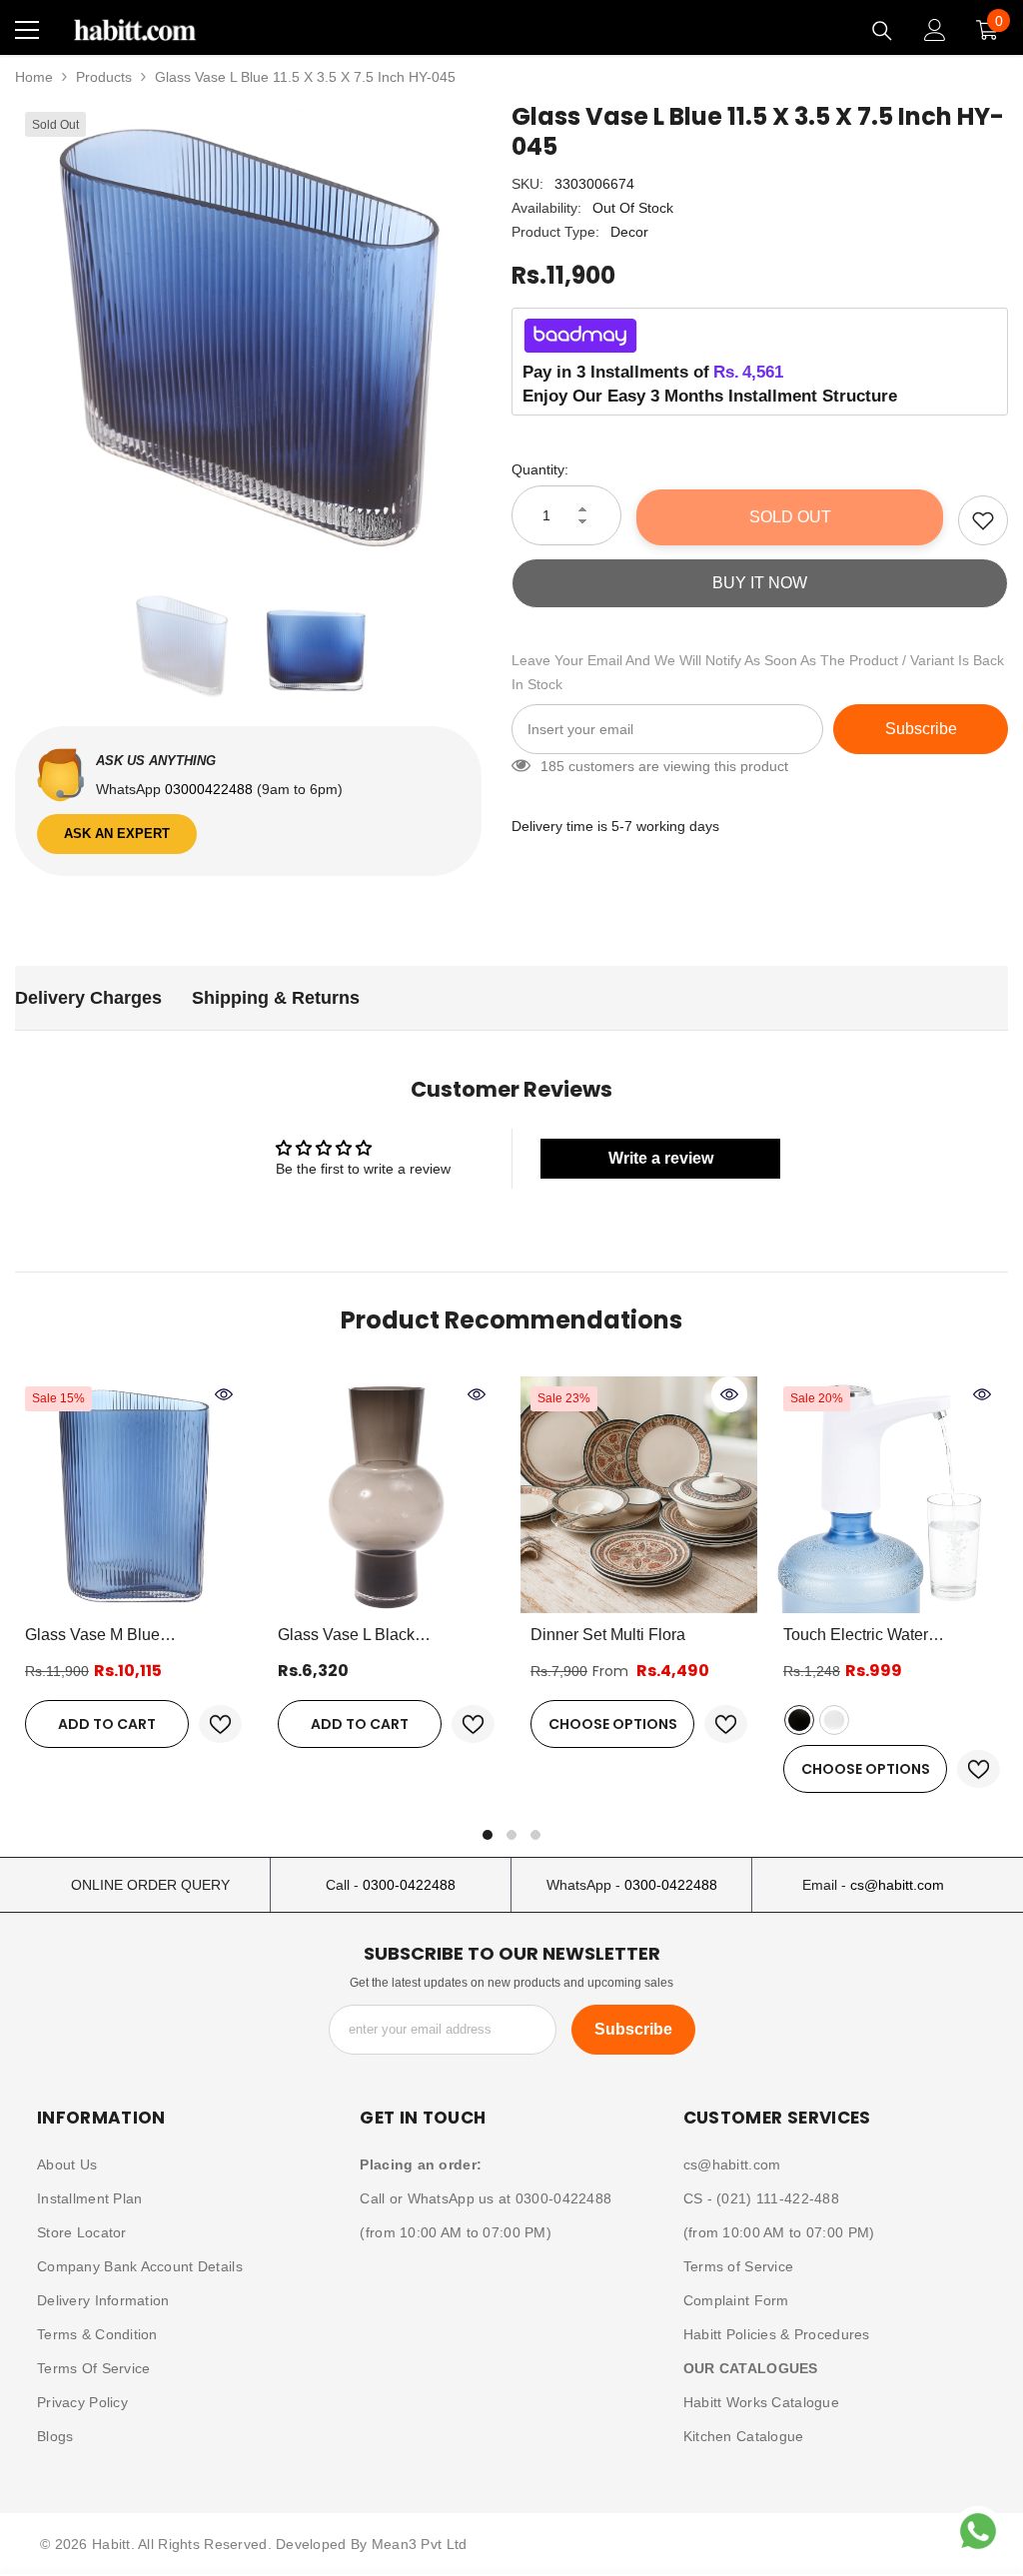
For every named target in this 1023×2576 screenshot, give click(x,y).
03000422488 (211, 789)
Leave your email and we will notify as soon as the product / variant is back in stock (758, 672)
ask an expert (117, 834)
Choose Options (613, 1724)
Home (34, 77)
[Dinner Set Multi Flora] (639, 1495)
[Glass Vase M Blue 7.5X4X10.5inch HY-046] (133, 1495)
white (834, 1720)
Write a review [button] (661, 1158)
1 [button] (488, 1835)
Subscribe (921, 729)
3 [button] (535, 1835)
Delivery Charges (88, 998)
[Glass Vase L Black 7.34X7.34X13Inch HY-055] (386, 1495)
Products (104, 77)
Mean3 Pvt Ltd (420, 2544)
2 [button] (511, 1835)
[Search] (882, 31)
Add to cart (107, 1724)
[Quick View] (224, 1394)
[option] (248, 335)
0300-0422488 (409, 1885)
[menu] (27, 30)
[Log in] (935, 30)
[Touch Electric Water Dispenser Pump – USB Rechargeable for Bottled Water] (892, 1495)
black (799, 1720)
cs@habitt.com (897, 1885)
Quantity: (540, 469)
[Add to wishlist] (983, 520)
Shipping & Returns (276, 998)
